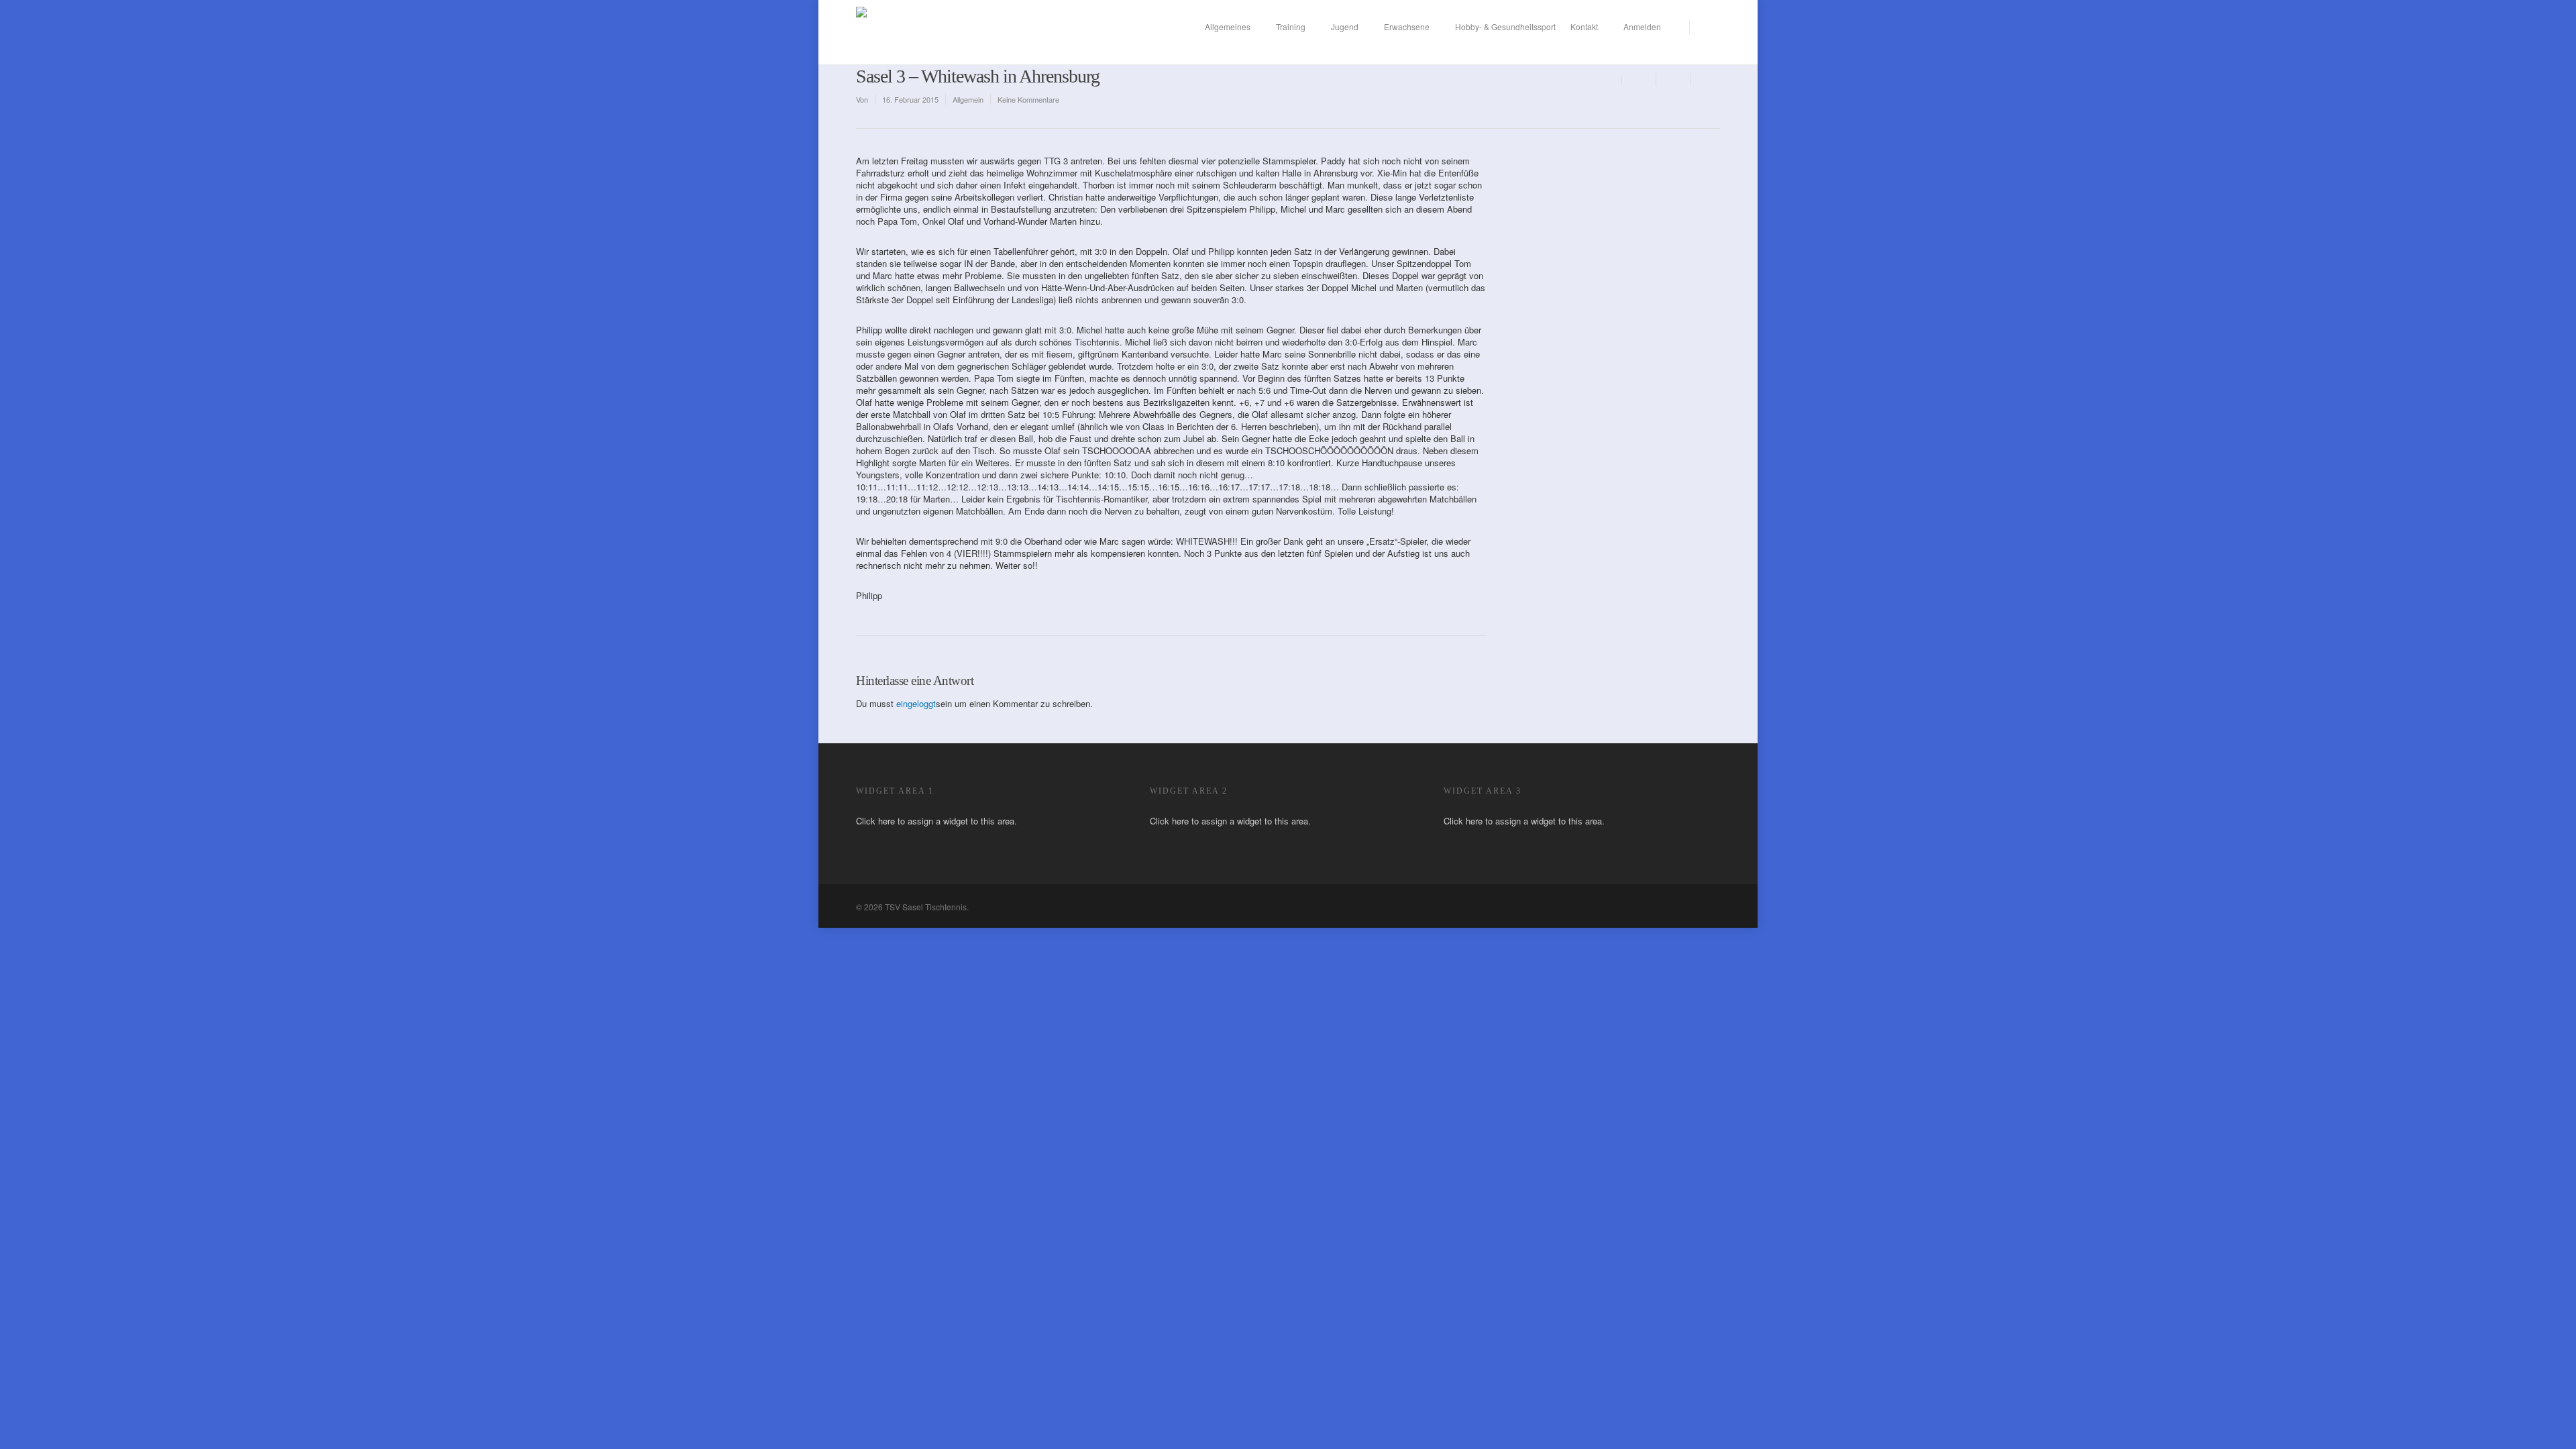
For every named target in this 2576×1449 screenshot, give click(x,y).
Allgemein (968, 99)
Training (1291, 26)
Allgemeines (1228, 26)
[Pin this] (1705, 79)
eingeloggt (916, 703)
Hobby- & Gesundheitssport (1505, 26)
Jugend (1345, 26)
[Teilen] (1639, 79)
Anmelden (1642, 26)
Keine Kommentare (1028, 99)
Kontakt (1584, 26)
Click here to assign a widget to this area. (936, 821)
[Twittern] (1673, 79)
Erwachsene (1407, 26)
